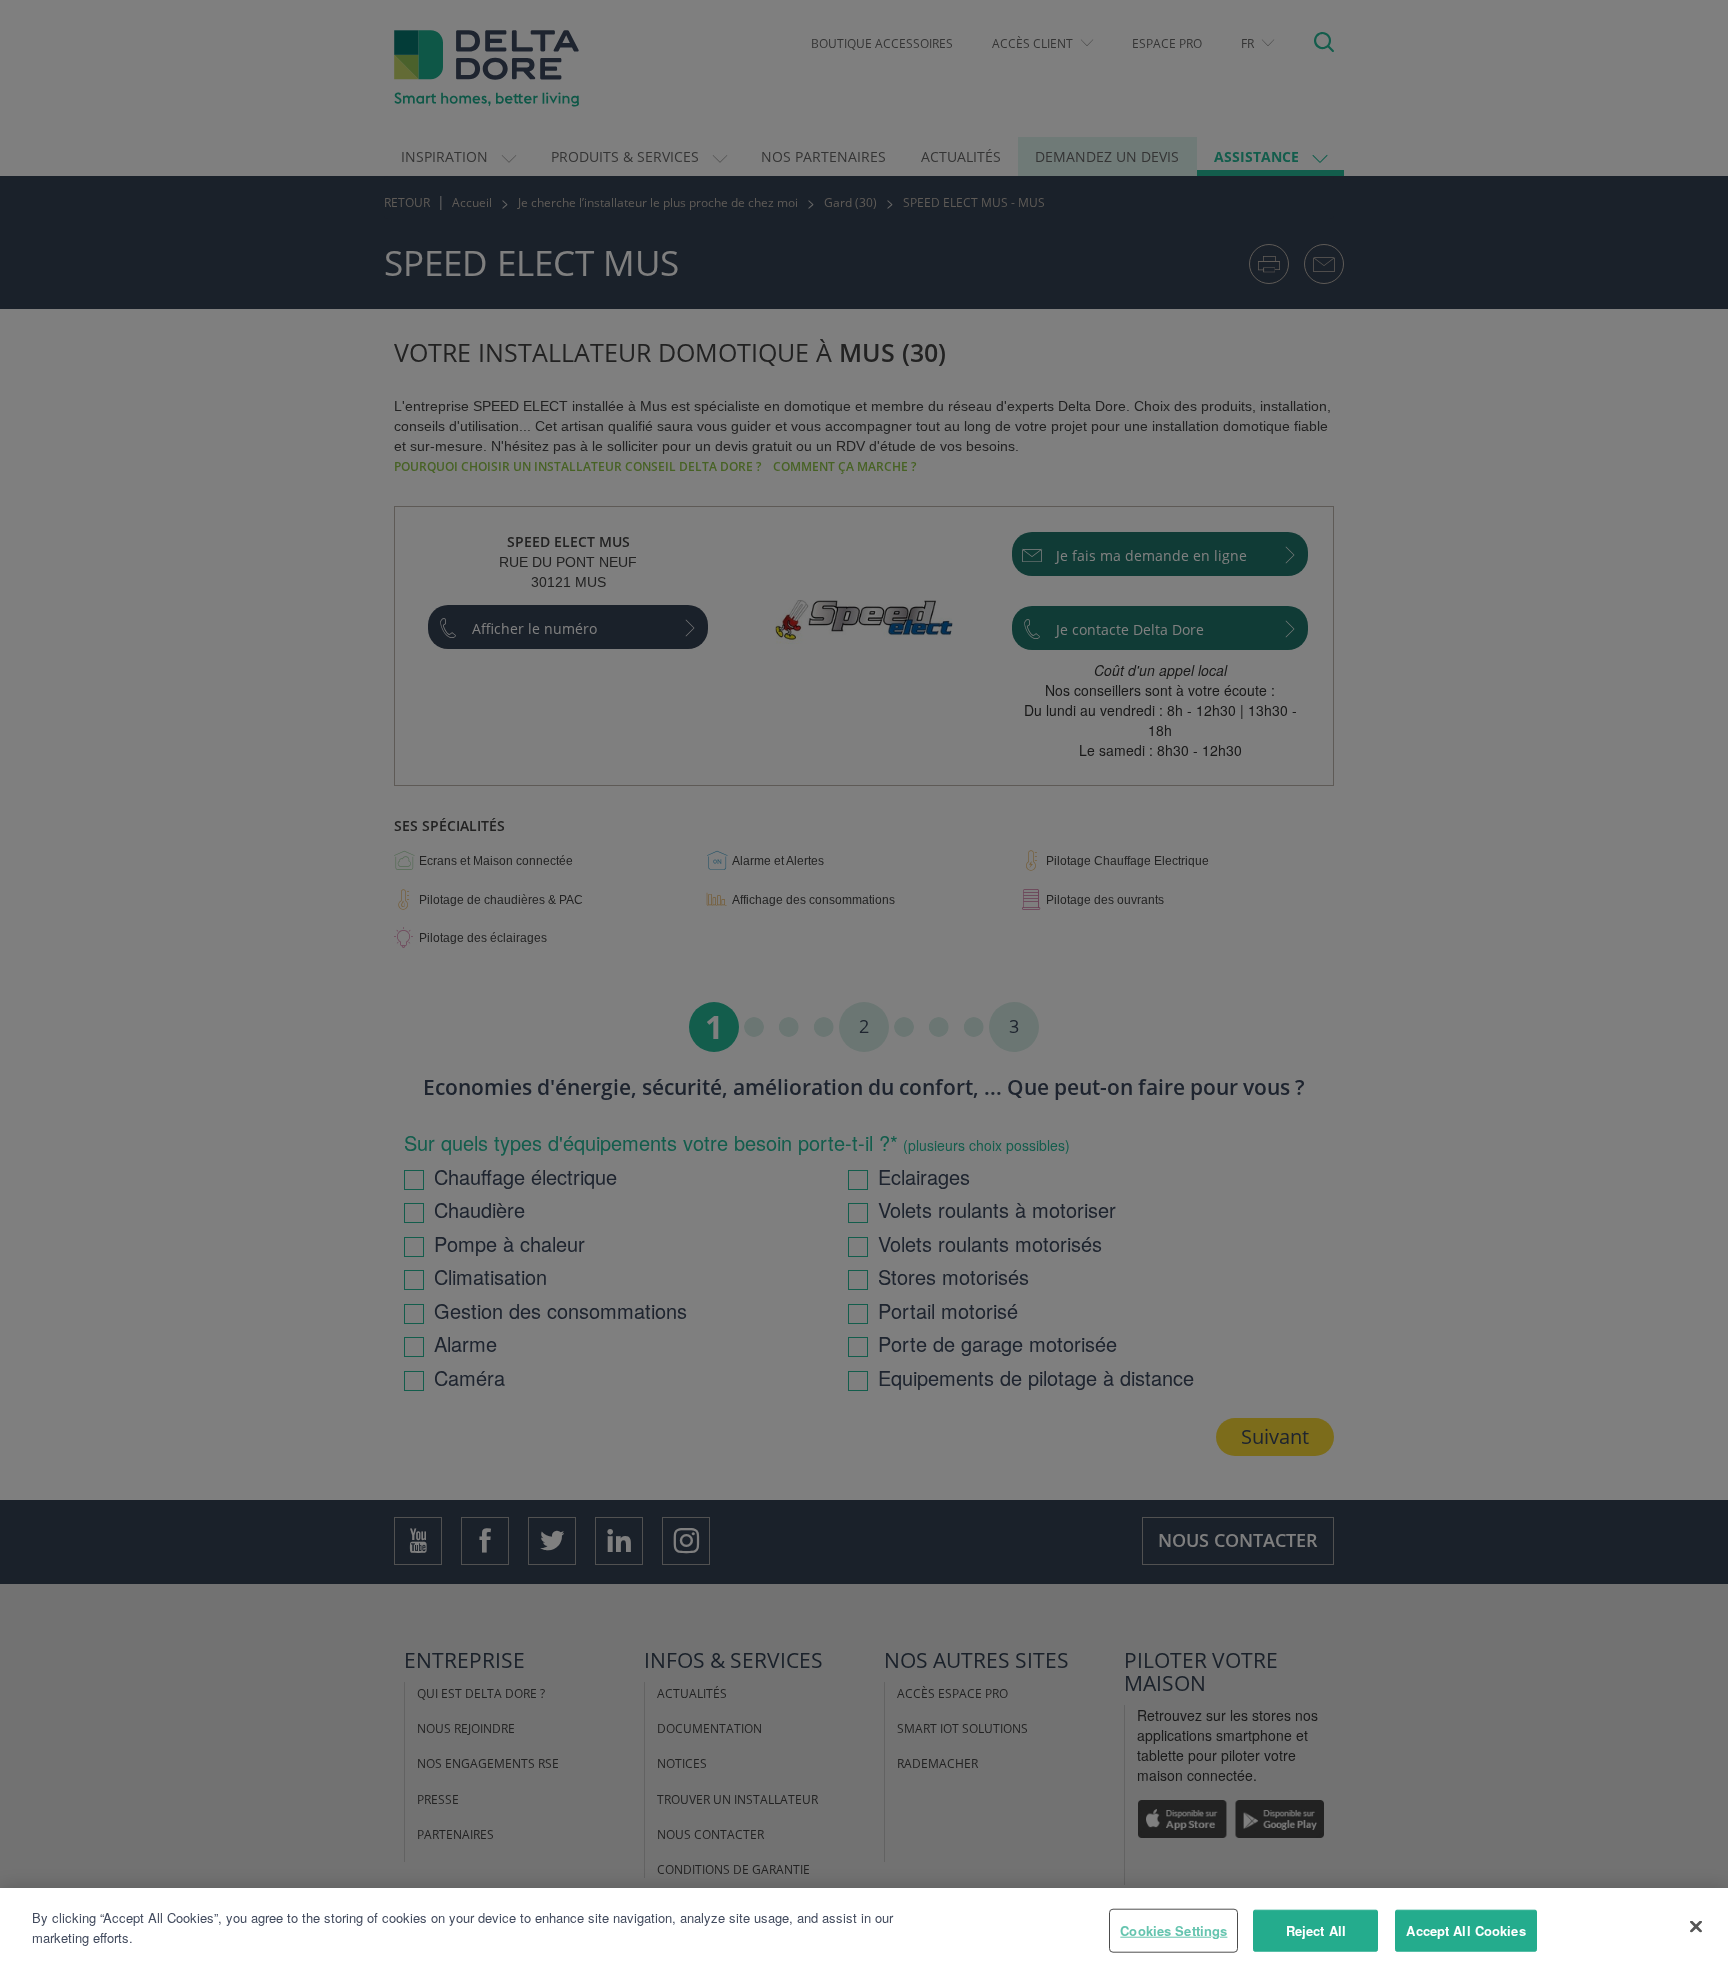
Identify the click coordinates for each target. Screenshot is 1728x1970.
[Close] (1696, 1926)
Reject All (1316, 1930)
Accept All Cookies (1465, 1930)
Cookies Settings (1173, 1930)
